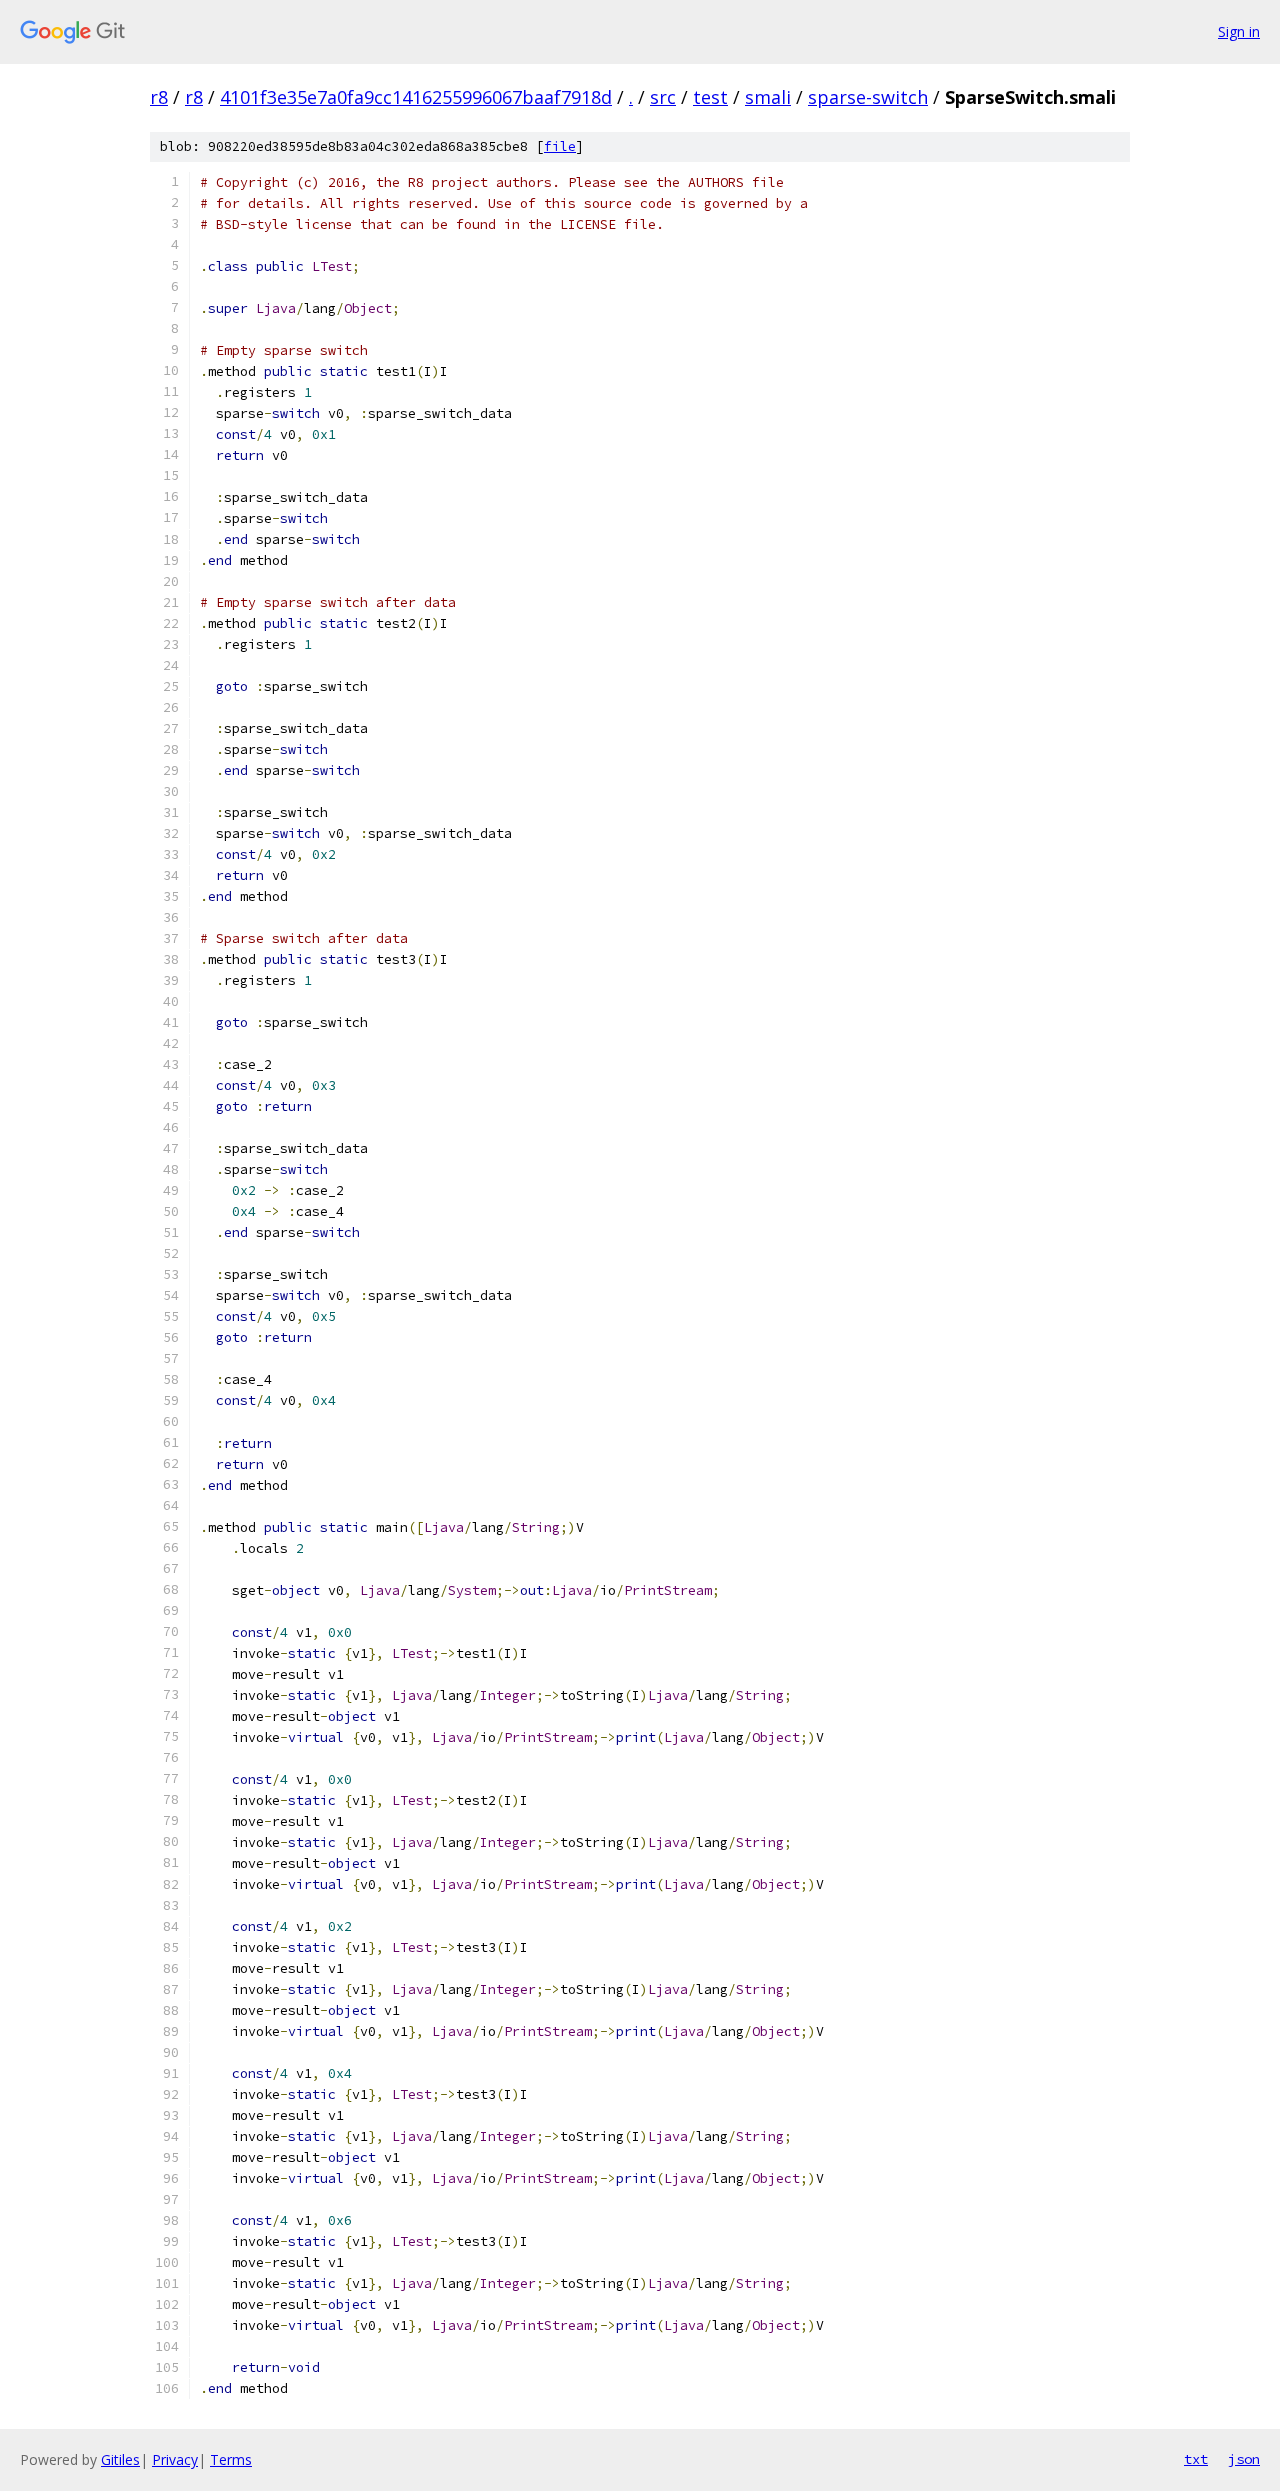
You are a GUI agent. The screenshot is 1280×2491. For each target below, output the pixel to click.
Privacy (175, 2459)
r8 (159, 97)
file (560, 146)
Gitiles (120, 2459)
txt (1196, 2459)
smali (768, 97)
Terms (231, 2459)
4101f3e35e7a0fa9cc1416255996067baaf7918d (416, 97)
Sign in (1239, 31)
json (1244, 2459)
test (710, 97)
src (663, 97)
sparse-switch (868, 97)
